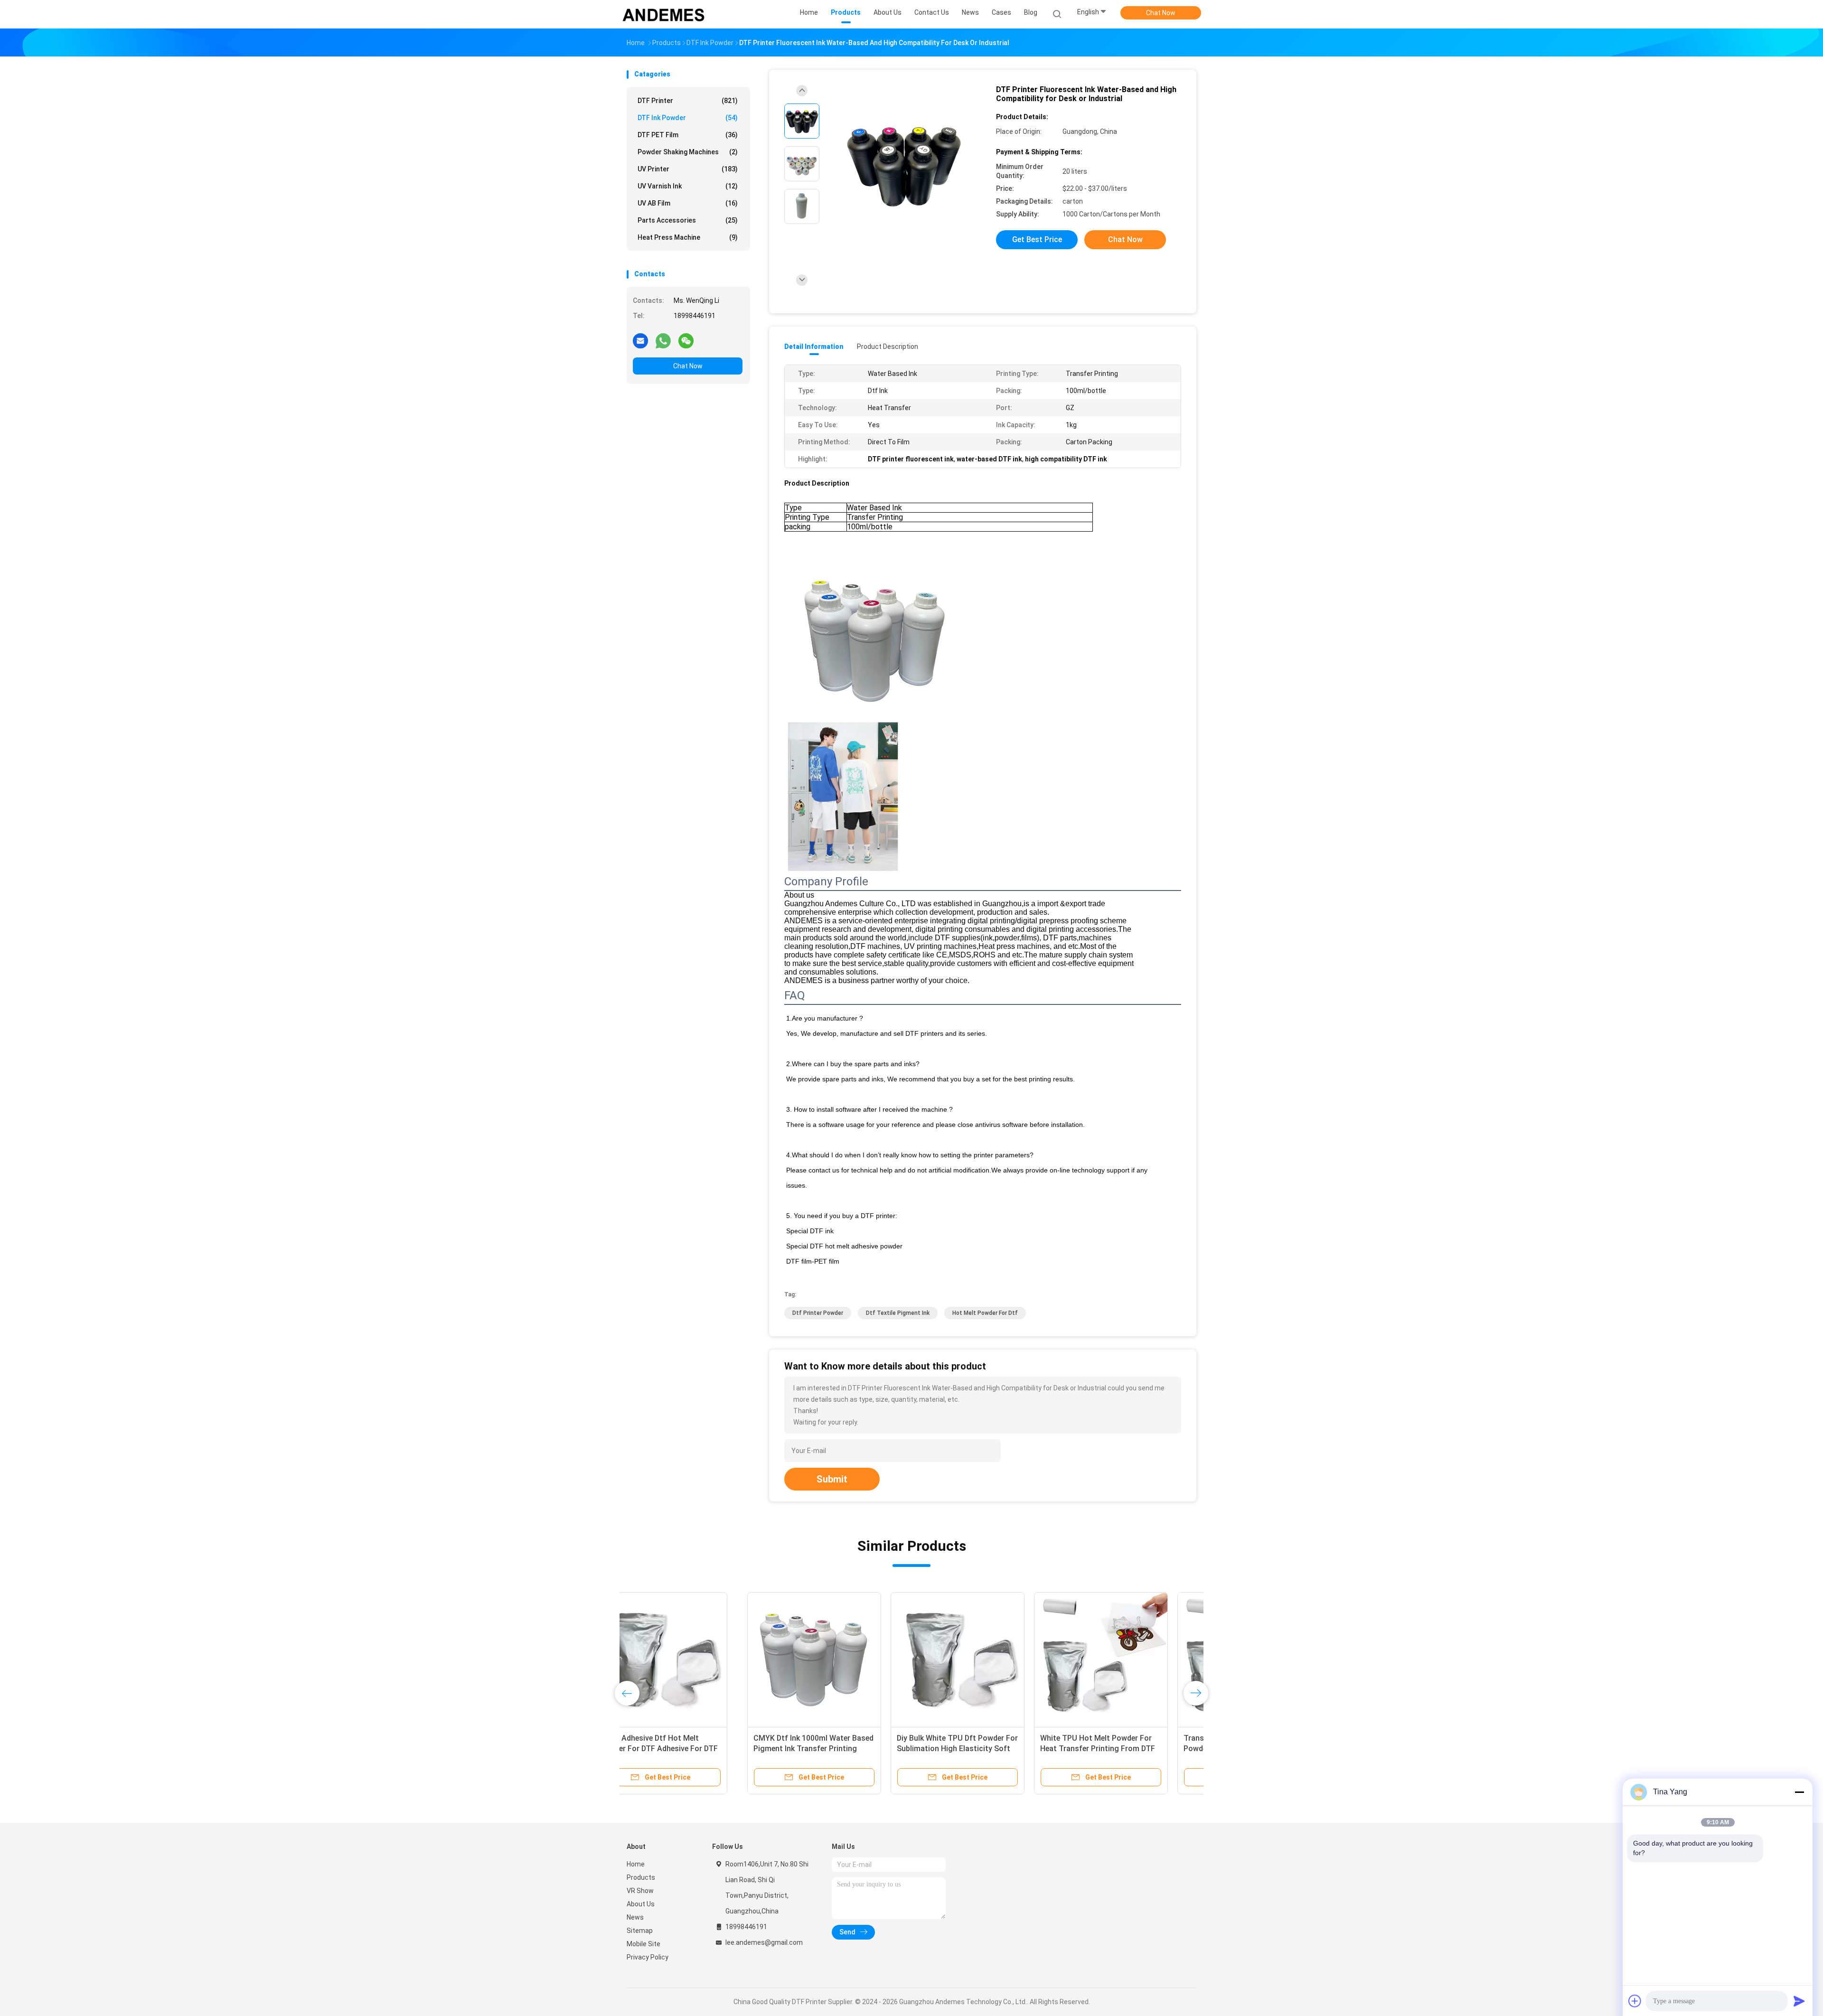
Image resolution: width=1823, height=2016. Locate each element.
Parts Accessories (688, 220)
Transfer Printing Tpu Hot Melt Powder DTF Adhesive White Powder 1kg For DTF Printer (1117, 1749)
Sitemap (640, 1931)
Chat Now (1161, 13)
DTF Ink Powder (688, 118)
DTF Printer (688, 101)
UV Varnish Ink (688, 186)
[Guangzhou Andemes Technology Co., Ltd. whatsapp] (663, 340)
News (635, 1917)
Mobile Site (644, 1944)
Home (636, 1864)
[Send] (1799, 2001)
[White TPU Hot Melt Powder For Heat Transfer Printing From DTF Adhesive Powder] (980, 1659)
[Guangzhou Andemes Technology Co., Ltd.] (664, 14)
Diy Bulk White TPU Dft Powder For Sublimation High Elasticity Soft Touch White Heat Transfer (837, 1749)
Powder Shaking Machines (688, 152)
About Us (641, 1904)
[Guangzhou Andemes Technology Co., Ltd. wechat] (686, 340)
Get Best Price (1037, 239)
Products (641, 1877)
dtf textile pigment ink (898, 1313)
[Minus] (1799, 1792)
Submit (832, 1479)
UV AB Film (688, 203)
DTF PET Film (688, 135)
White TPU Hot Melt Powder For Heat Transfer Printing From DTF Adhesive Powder (977, 1749)
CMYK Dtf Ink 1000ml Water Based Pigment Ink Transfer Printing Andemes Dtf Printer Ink (693, 1749)
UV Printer (688, 169)
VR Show (640, 1891)
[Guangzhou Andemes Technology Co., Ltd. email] (640, 340)
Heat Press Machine (688, 237)
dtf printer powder (818, 1313)
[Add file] (1635, 2001)
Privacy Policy (648, 1957)
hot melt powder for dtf (985, 1313)
